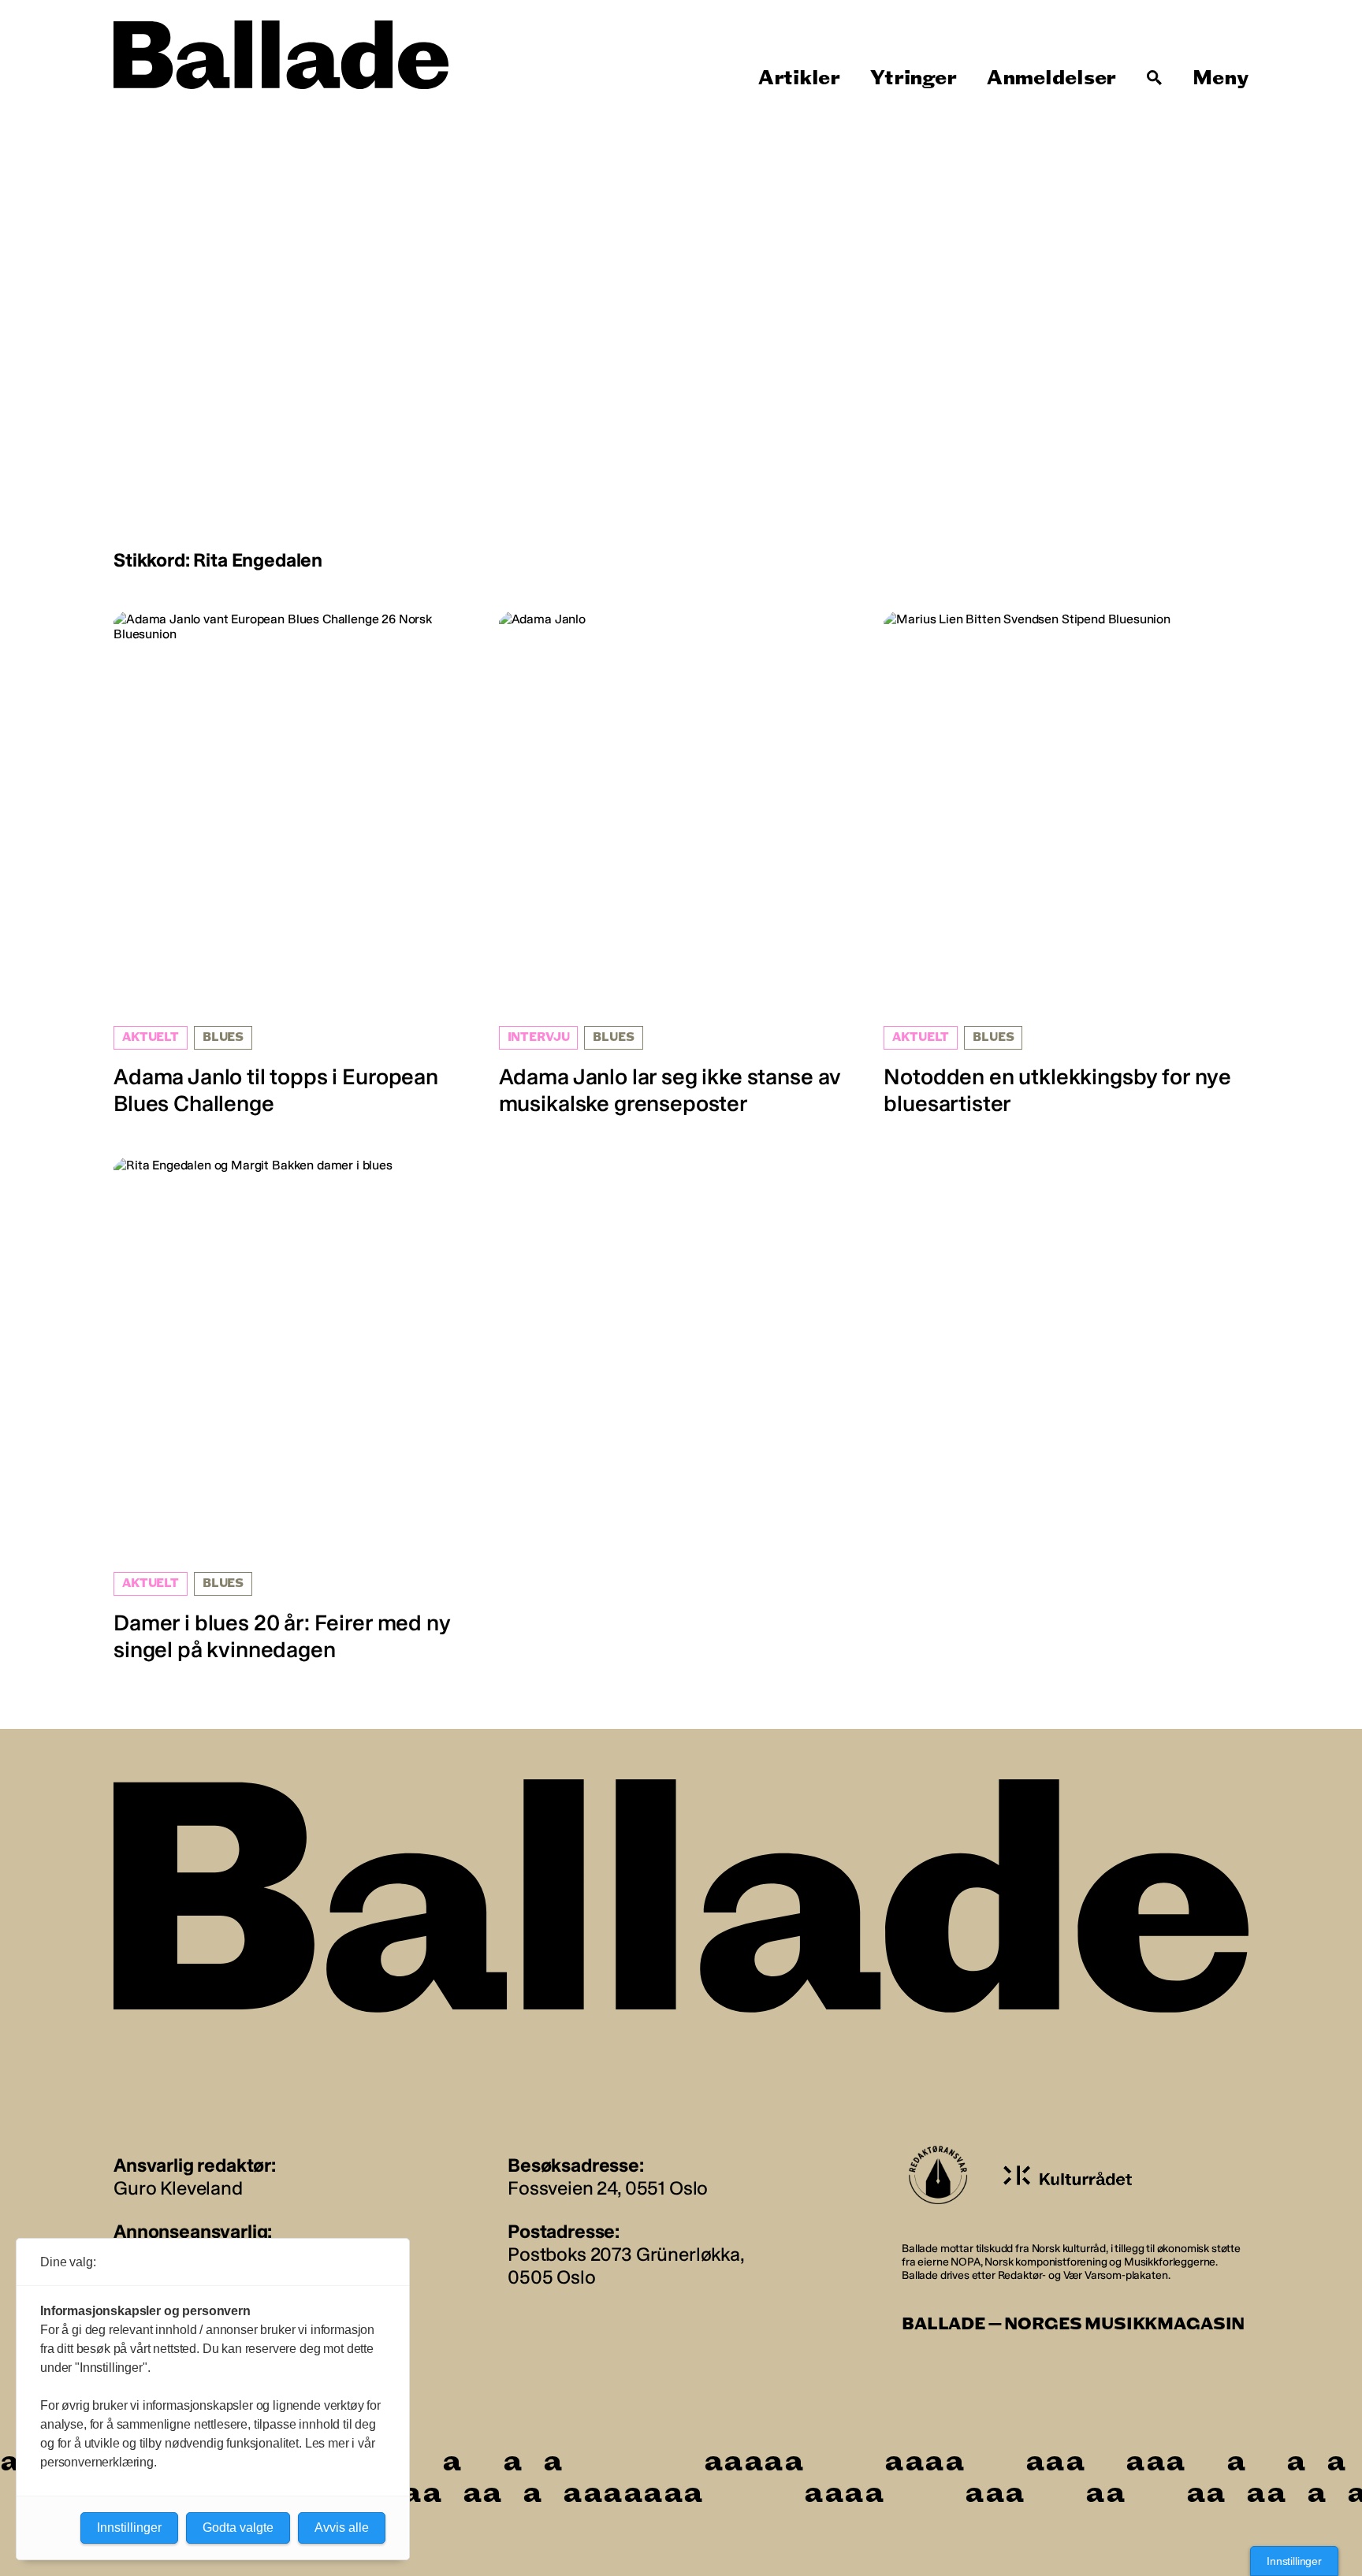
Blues (223, 1037)
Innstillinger (1294, 2561)
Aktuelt (151, 1037)
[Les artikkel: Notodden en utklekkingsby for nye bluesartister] (1066, 864)
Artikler (799, 78)
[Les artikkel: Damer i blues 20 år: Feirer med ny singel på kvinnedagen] (296, 1410)
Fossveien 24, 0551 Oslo (608, 2188)
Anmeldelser (1051, 78)
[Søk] (1155, 78)
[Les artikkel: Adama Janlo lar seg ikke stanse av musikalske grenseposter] (681, 864)
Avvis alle (342, 2528)
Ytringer (913, 78)
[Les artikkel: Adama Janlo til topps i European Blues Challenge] (296, 864)
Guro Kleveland (178, 2188)
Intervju (539, 1037)
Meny (1221, 78)
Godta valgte (238, 2528)
